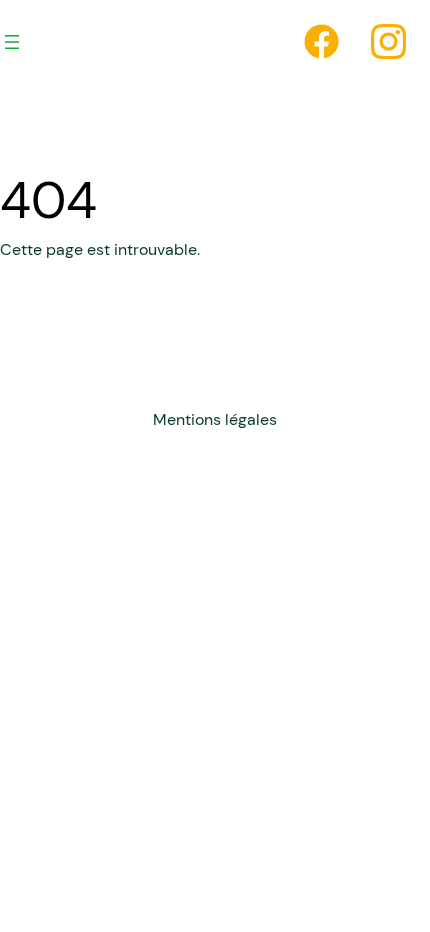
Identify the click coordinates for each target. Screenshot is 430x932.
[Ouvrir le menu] (12, 42)
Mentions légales (215, 419)
